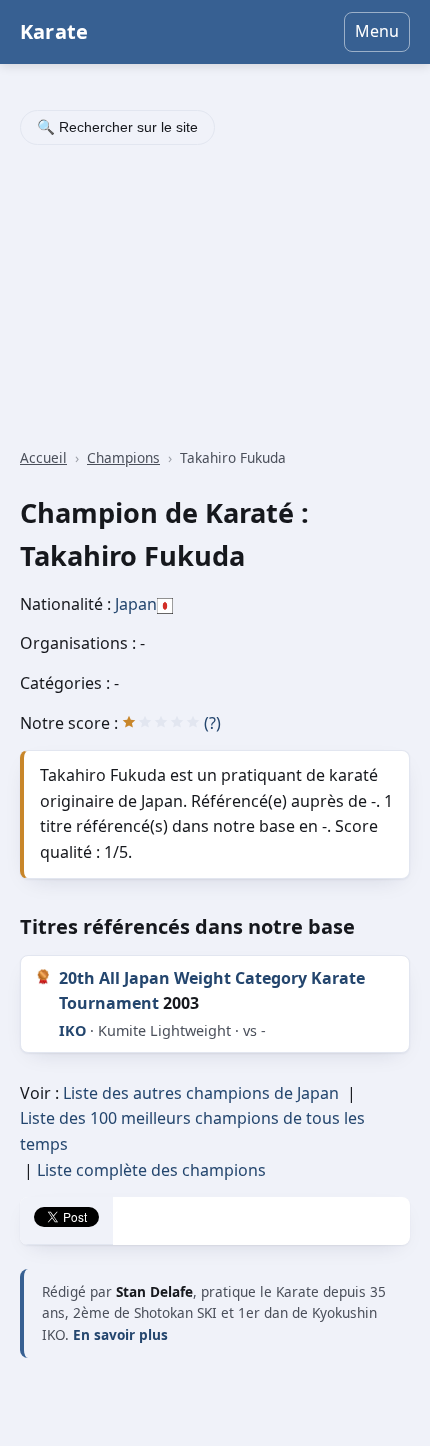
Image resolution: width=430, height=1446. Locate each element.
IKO (72, 1030)
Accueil (43, 457)
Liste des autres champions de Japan (201, 1093)
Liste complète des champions (151, 1170)
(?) (212, 723)
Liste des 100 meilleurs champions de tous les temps (192, 1131)
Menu (377, 31)
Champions (123, 457)
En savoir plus (120, 1334)
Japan (136, 604)
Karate (54, 31)
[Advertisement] (215, 299)
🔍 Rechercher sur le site (117, 127)
